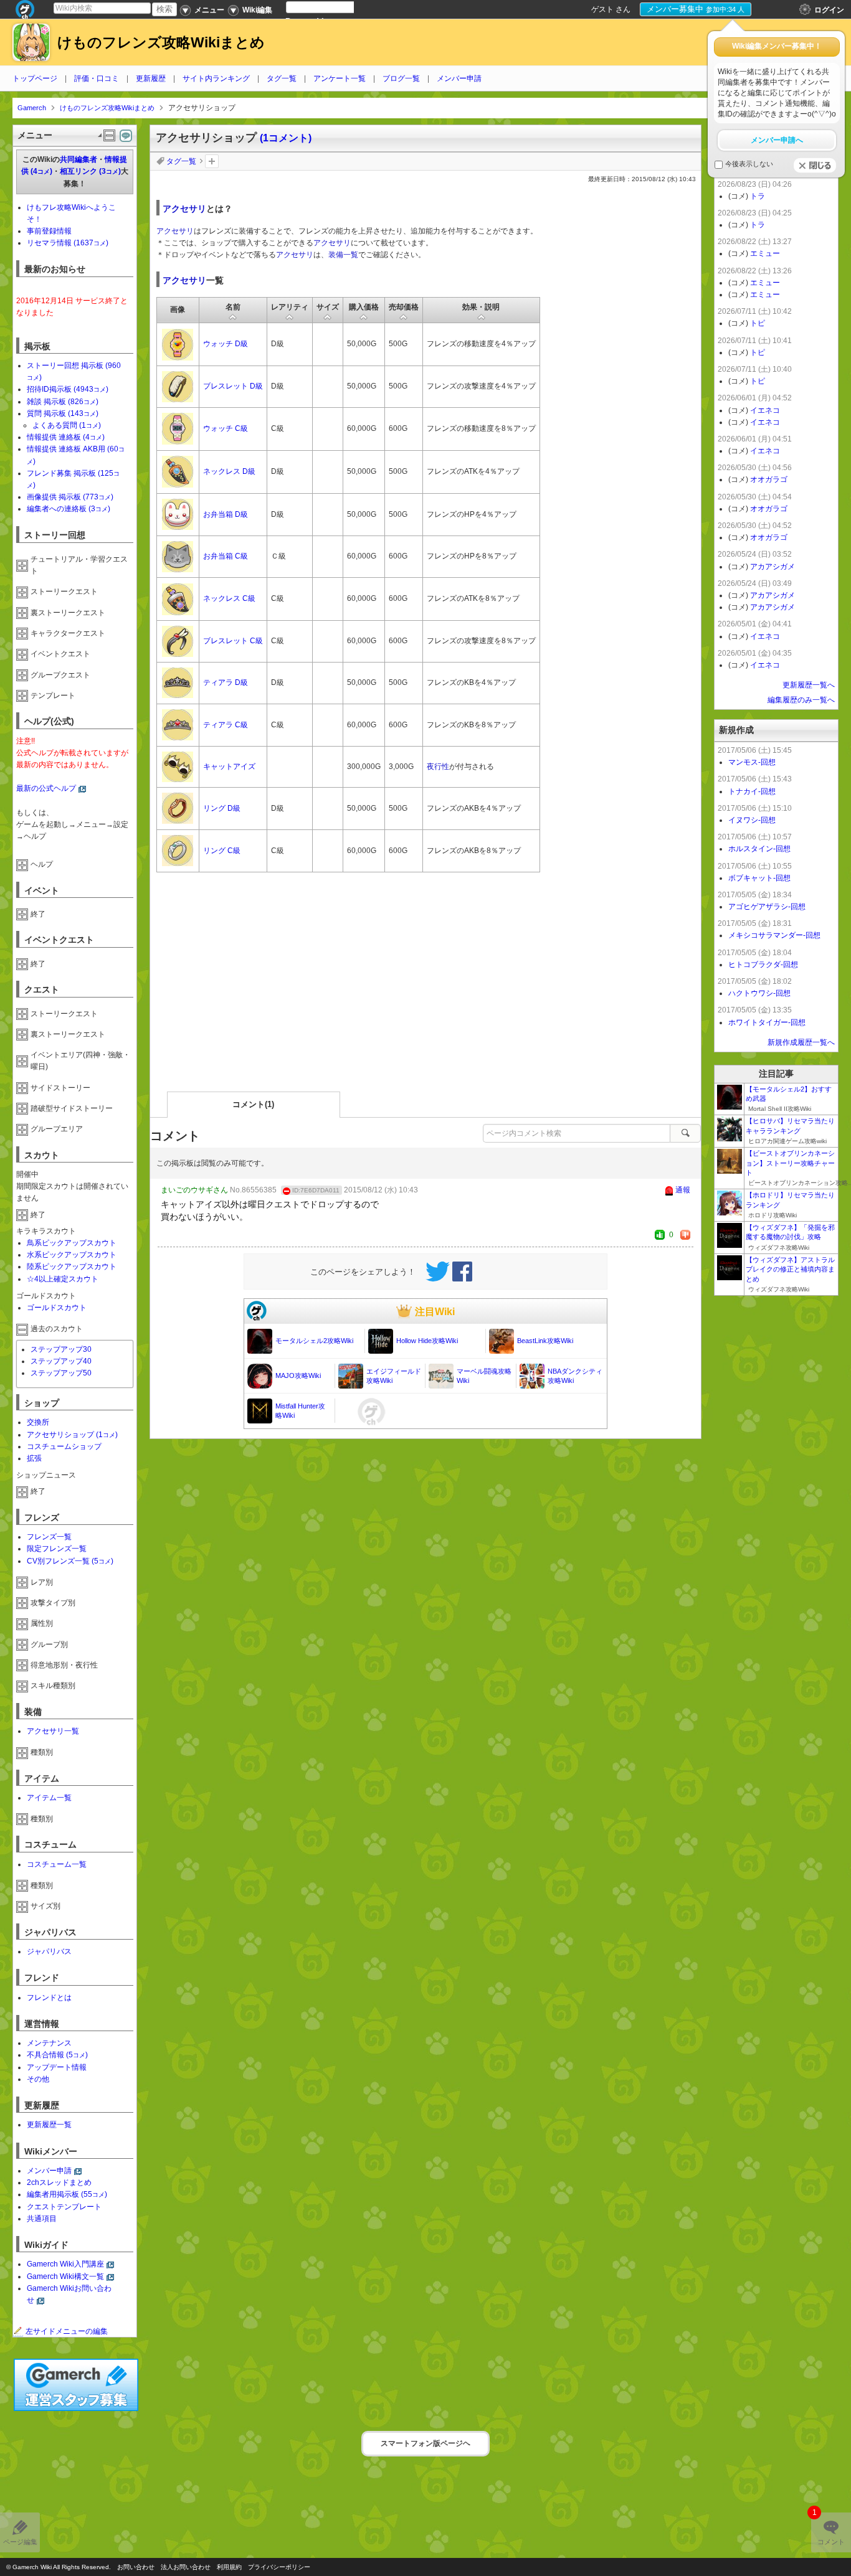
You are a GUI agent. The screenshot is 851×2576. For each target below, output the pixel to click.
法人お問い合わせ (186, 2567)
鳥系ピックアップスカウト (72, 1243)
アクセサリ (184, 209)
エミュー (765, 253)
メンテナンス (49, 2043)
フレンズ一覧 (49, 1537)
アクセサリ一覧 (53, 1731)
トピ (758, 323)
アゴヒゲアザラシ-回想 (767, 907)
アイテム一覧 (49, 1798)
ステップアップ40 (61, 1361)
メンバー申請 (459, 78)
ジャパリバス (49, 1951)
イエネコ (765, 410)
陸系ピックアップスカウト (72, 1267)
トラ (758, 196)
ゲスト (602, 9)
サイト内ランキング (216, 78)
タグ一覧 (282, 78)
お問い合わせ (136, 2567)
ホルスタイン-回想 (759, 849)
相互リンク (90, 171)
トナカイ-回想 (752, 791)
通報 (683, 1190)
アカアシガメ (773, 567)
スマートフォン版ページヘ (425, 2443)
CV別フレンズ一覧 (70, 1561)
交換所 (38, 1422)
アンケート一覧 (340, 78)
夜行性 (438, 767)
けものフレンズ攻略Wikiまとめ (161, 43)
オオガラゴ (769, 479)
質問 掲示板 (63, 413)
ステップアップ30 (61, 1349)
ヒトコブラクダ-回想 (763, 965)
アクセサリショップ (72, 1435)
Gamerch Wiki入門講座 (65, 2264)
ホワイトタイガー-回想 (767, 1022)
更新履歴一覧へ (809, 685)
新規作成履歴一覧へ (801, 1042)
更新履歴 (151, 78)
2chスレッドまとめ (59, 2182)
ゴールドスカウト (57, 1308)
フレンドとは (49, 1998)
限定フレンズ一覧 (57, 1549)
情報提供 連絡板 (66, 437)
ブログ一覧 (401, 78)
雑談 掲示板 (63, 402)
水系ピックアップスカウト (72, 1255)
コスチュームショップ (64, 1446)
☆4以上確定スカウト (63, 1279)
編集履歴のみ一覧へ (801, 700)
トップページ (35, 78)
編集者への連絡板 (69, 509)
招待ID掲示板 (68, 389)
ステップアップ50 (61, 1373)
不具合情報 (57, 2055)
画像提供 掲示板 (70, 497)
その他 (38, 2079)
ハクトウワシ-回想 (759, 993)
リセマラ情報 (68, 243)
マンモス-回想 (752, 762)
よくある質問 (67, 425)
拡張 (34, 1458)
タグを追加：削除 (212, 161)
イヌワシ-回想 (752, 820)
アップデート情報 (57, 2067)
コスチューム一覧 (57, 1864)
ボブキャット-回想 (759, 878)
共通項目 (42, 2219)
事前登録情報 (49, 231)
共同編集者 (78, 159)
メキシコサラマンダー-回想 (774, 935)
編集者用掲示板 (67, 2194)
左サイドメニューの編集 (67, 2331)
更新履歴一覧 (49, 2125)
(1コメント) (286, 138)
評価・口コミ (97, 78)
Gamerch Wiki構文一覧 (65, 2276)
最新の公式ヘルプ (46, 788)
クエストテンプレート (64, 2207)
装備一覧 (343, 255)
